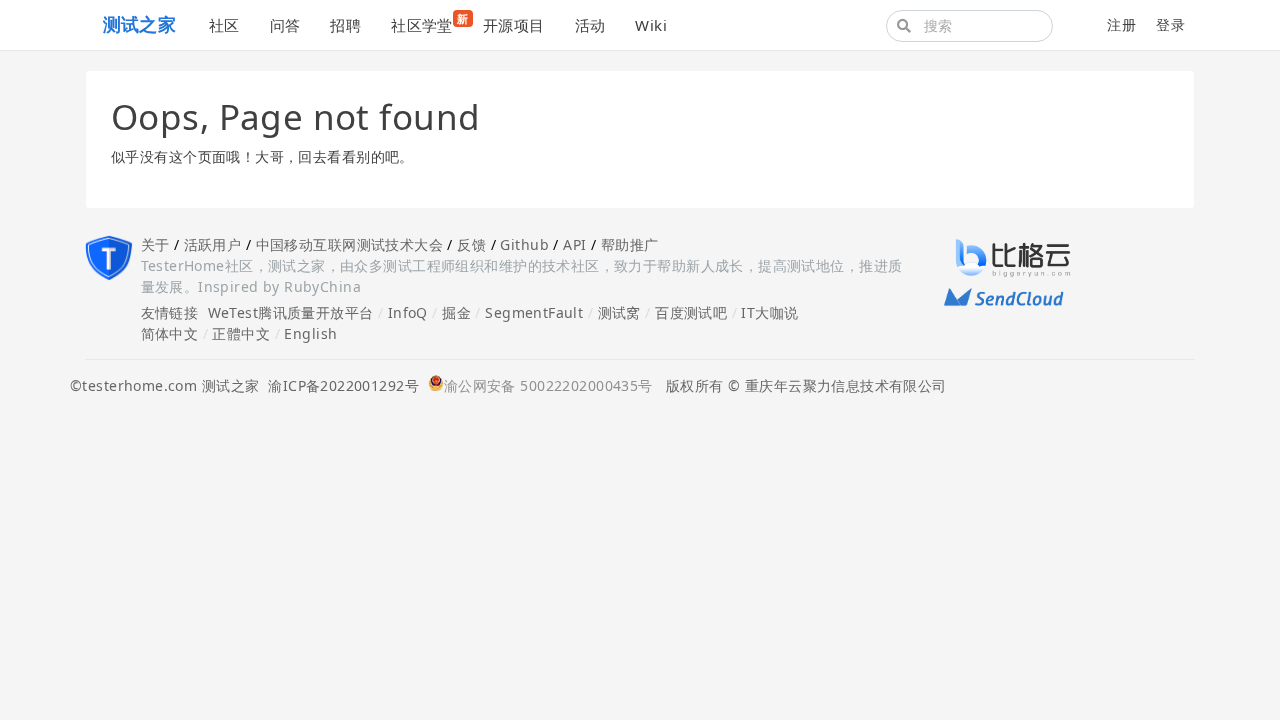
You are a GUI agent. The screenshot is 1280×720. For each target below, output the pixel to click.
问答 (285, 25)
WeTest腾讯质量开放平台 (291, 312)
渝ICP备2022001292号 (339, 385)
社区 (224, 25)
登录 (1170, 24)
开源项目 (514, 25)
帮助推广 (630, 244)
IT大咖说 (769, 312)
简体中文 (170, 333)
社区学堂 (429, 23)
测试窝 (619, 312)
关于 (155, 244)
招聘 (345, 25)
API (574, 244)
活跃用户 (213, 244)
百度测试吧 (691, 312)
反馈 (471, 244)
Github (524, 244)
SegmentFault (534, 312)
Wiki (651, 25)
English (310, 333)
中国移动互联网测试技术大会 (349, 244)
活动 (590, 25)
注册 (1121, 24)
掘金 (456, 312)
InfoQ (408, 312)
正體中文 (241, 333)
